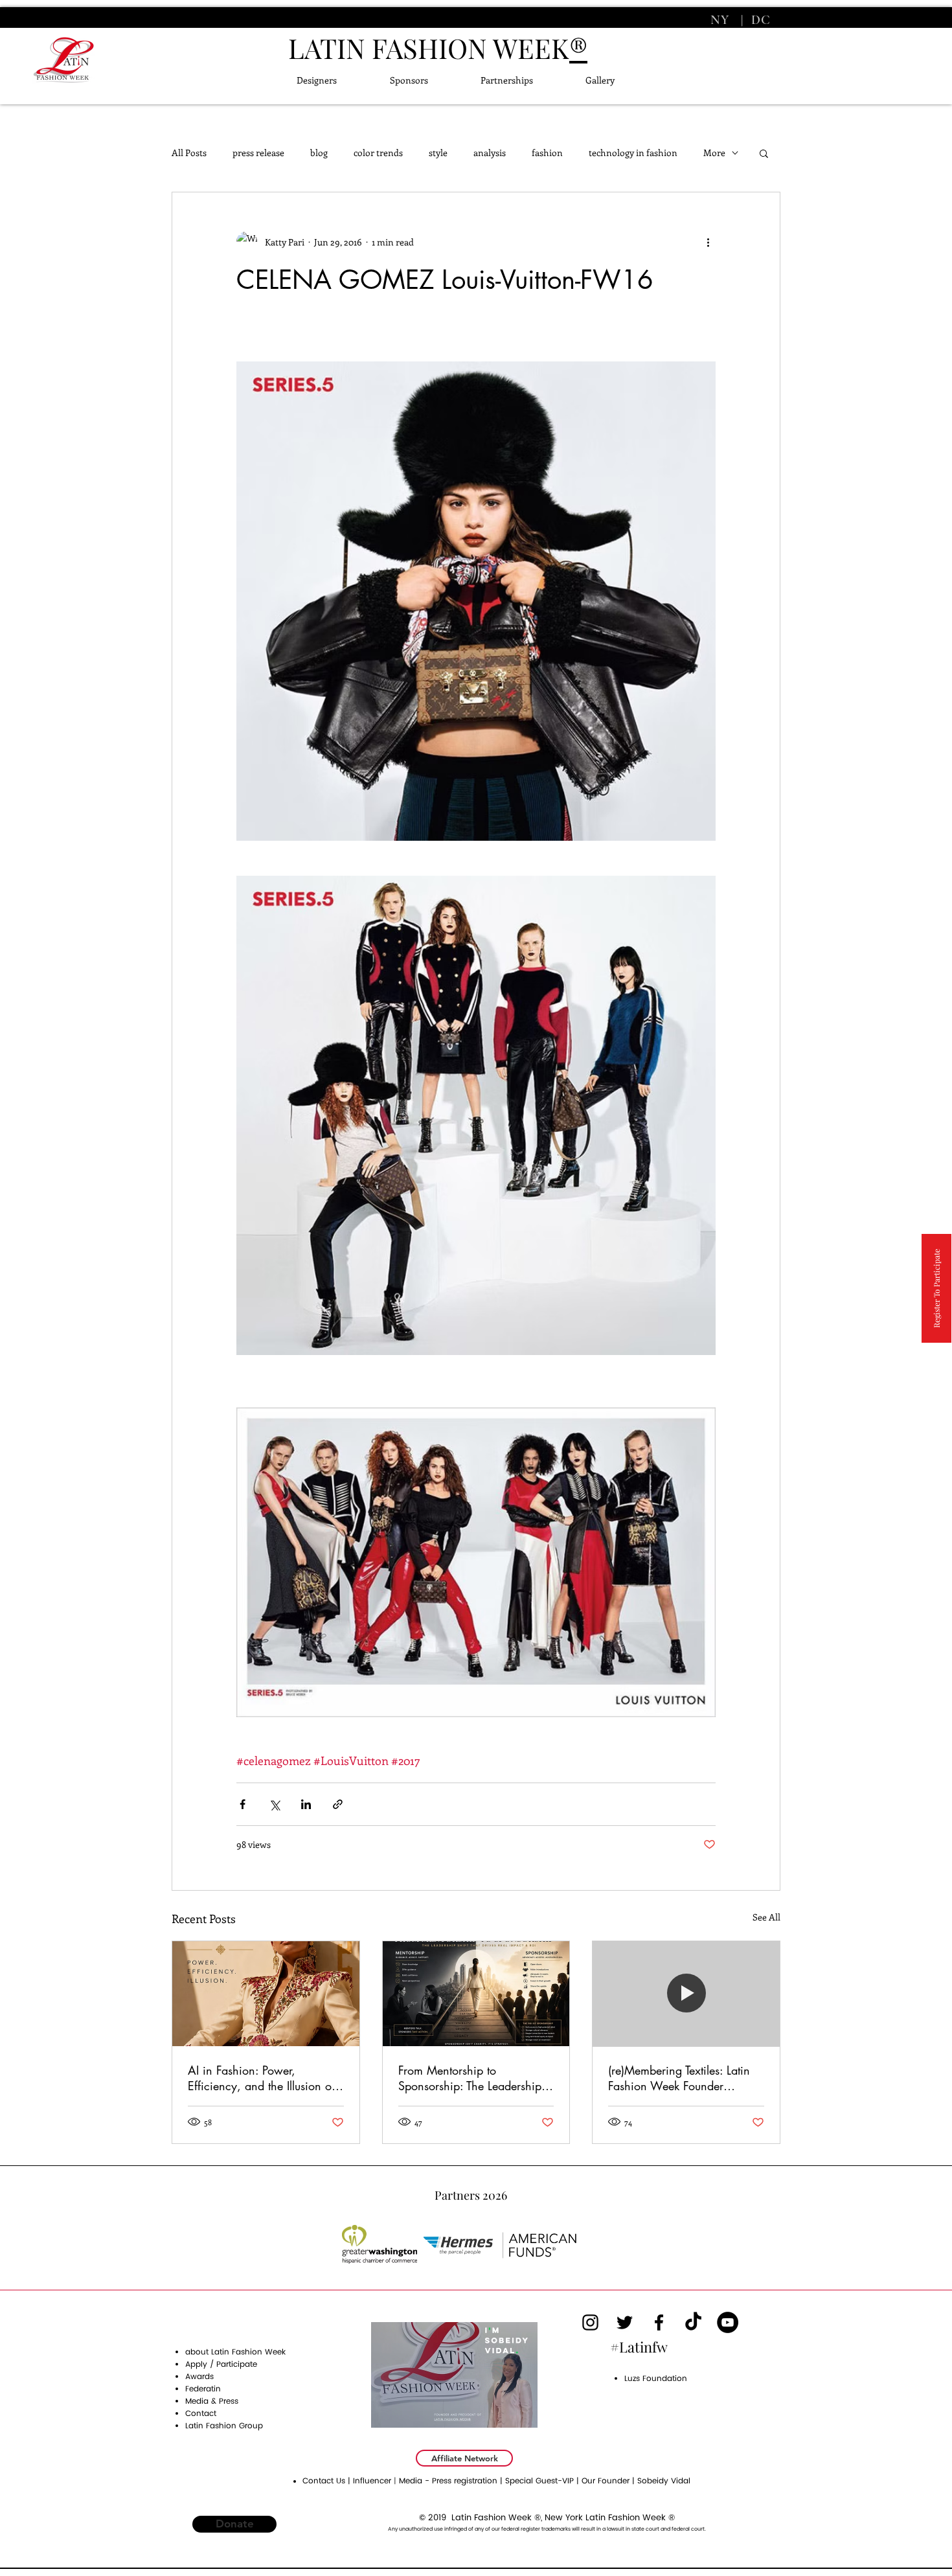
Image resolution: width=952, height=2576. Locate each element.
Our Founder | (609, 2481)
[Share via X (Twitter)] (274, 1804)
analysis (490, 153)
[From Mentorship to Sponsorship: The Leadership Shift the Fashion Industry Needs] (476, 1994)
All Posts (189, 153)
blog (319, 153)
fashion (547, 153)
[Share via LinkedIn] (306, 1804)
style (438, 153)
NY (722, 20)
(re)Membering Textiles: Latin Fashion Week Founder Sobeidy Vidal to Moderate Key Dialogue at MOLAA (679, 2078)
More (714, 153)
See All (766, 1917)
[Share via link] (338, 1804)
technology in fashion (633, 153)
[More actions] (708, 242)
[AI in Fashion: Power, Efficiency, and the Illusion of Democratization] (266, 1994)
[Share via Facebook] (243, 1804)
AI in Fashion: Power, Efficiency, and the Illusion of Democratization (261, 2078)
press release (258, 153)
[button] (764, 153)
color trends (378, 153)
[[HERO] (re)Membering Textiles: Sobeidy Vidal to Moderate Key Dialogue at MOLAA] (686, 1994)
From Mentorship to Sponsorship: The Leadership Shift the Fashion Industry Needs (470, 2078)
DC (759, 20)
